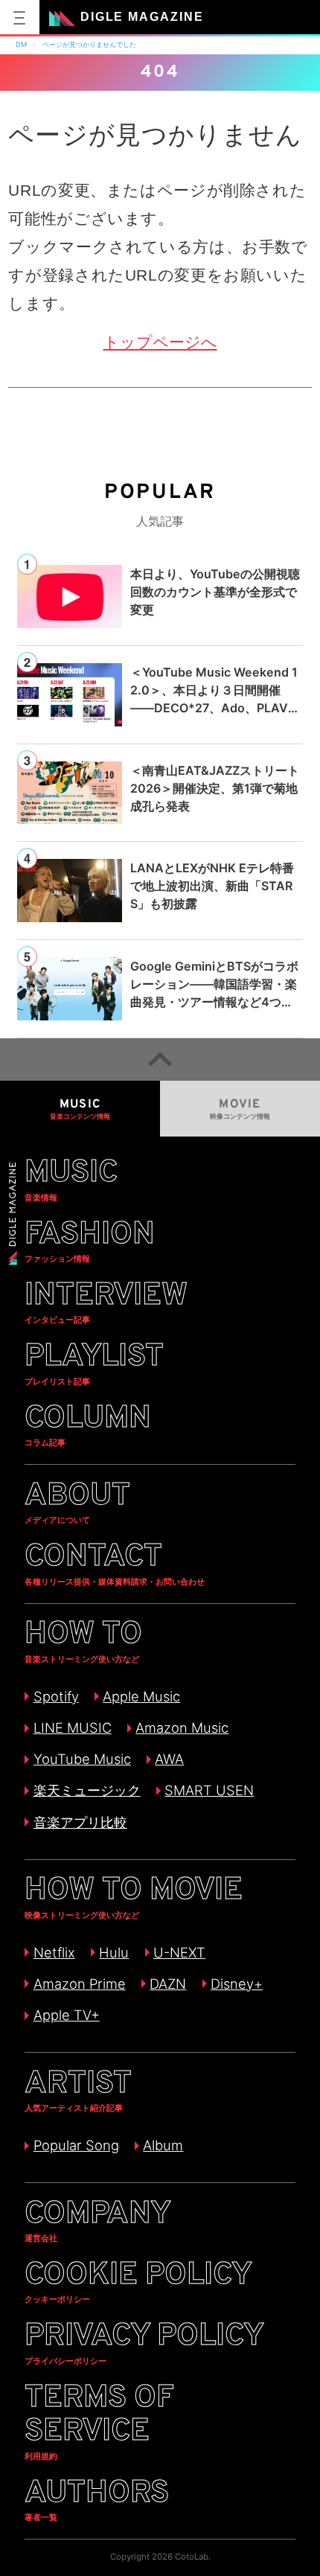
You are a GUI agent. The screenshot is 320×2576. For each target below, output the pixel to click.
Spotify (56, 1696)
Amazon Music (182, 1728)
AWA (169, 1759)
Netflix (54, 1952)
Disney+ (237, 1984)
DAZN (168, 1984)
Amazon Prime (79, 1984)
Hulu (114, 1952)
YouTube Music (82, 1759)
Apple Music (141, 1696)
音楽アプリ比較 (80, 1822)
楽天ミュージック (87, 1790)
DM (21, 44)
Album (163, 2145)
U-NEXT (179, 1952)
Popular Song (76, 2145)
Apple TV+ (66, 2015)
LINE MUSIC (72, 1728)
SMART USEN (209, 1790)
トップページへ (160, 342)
